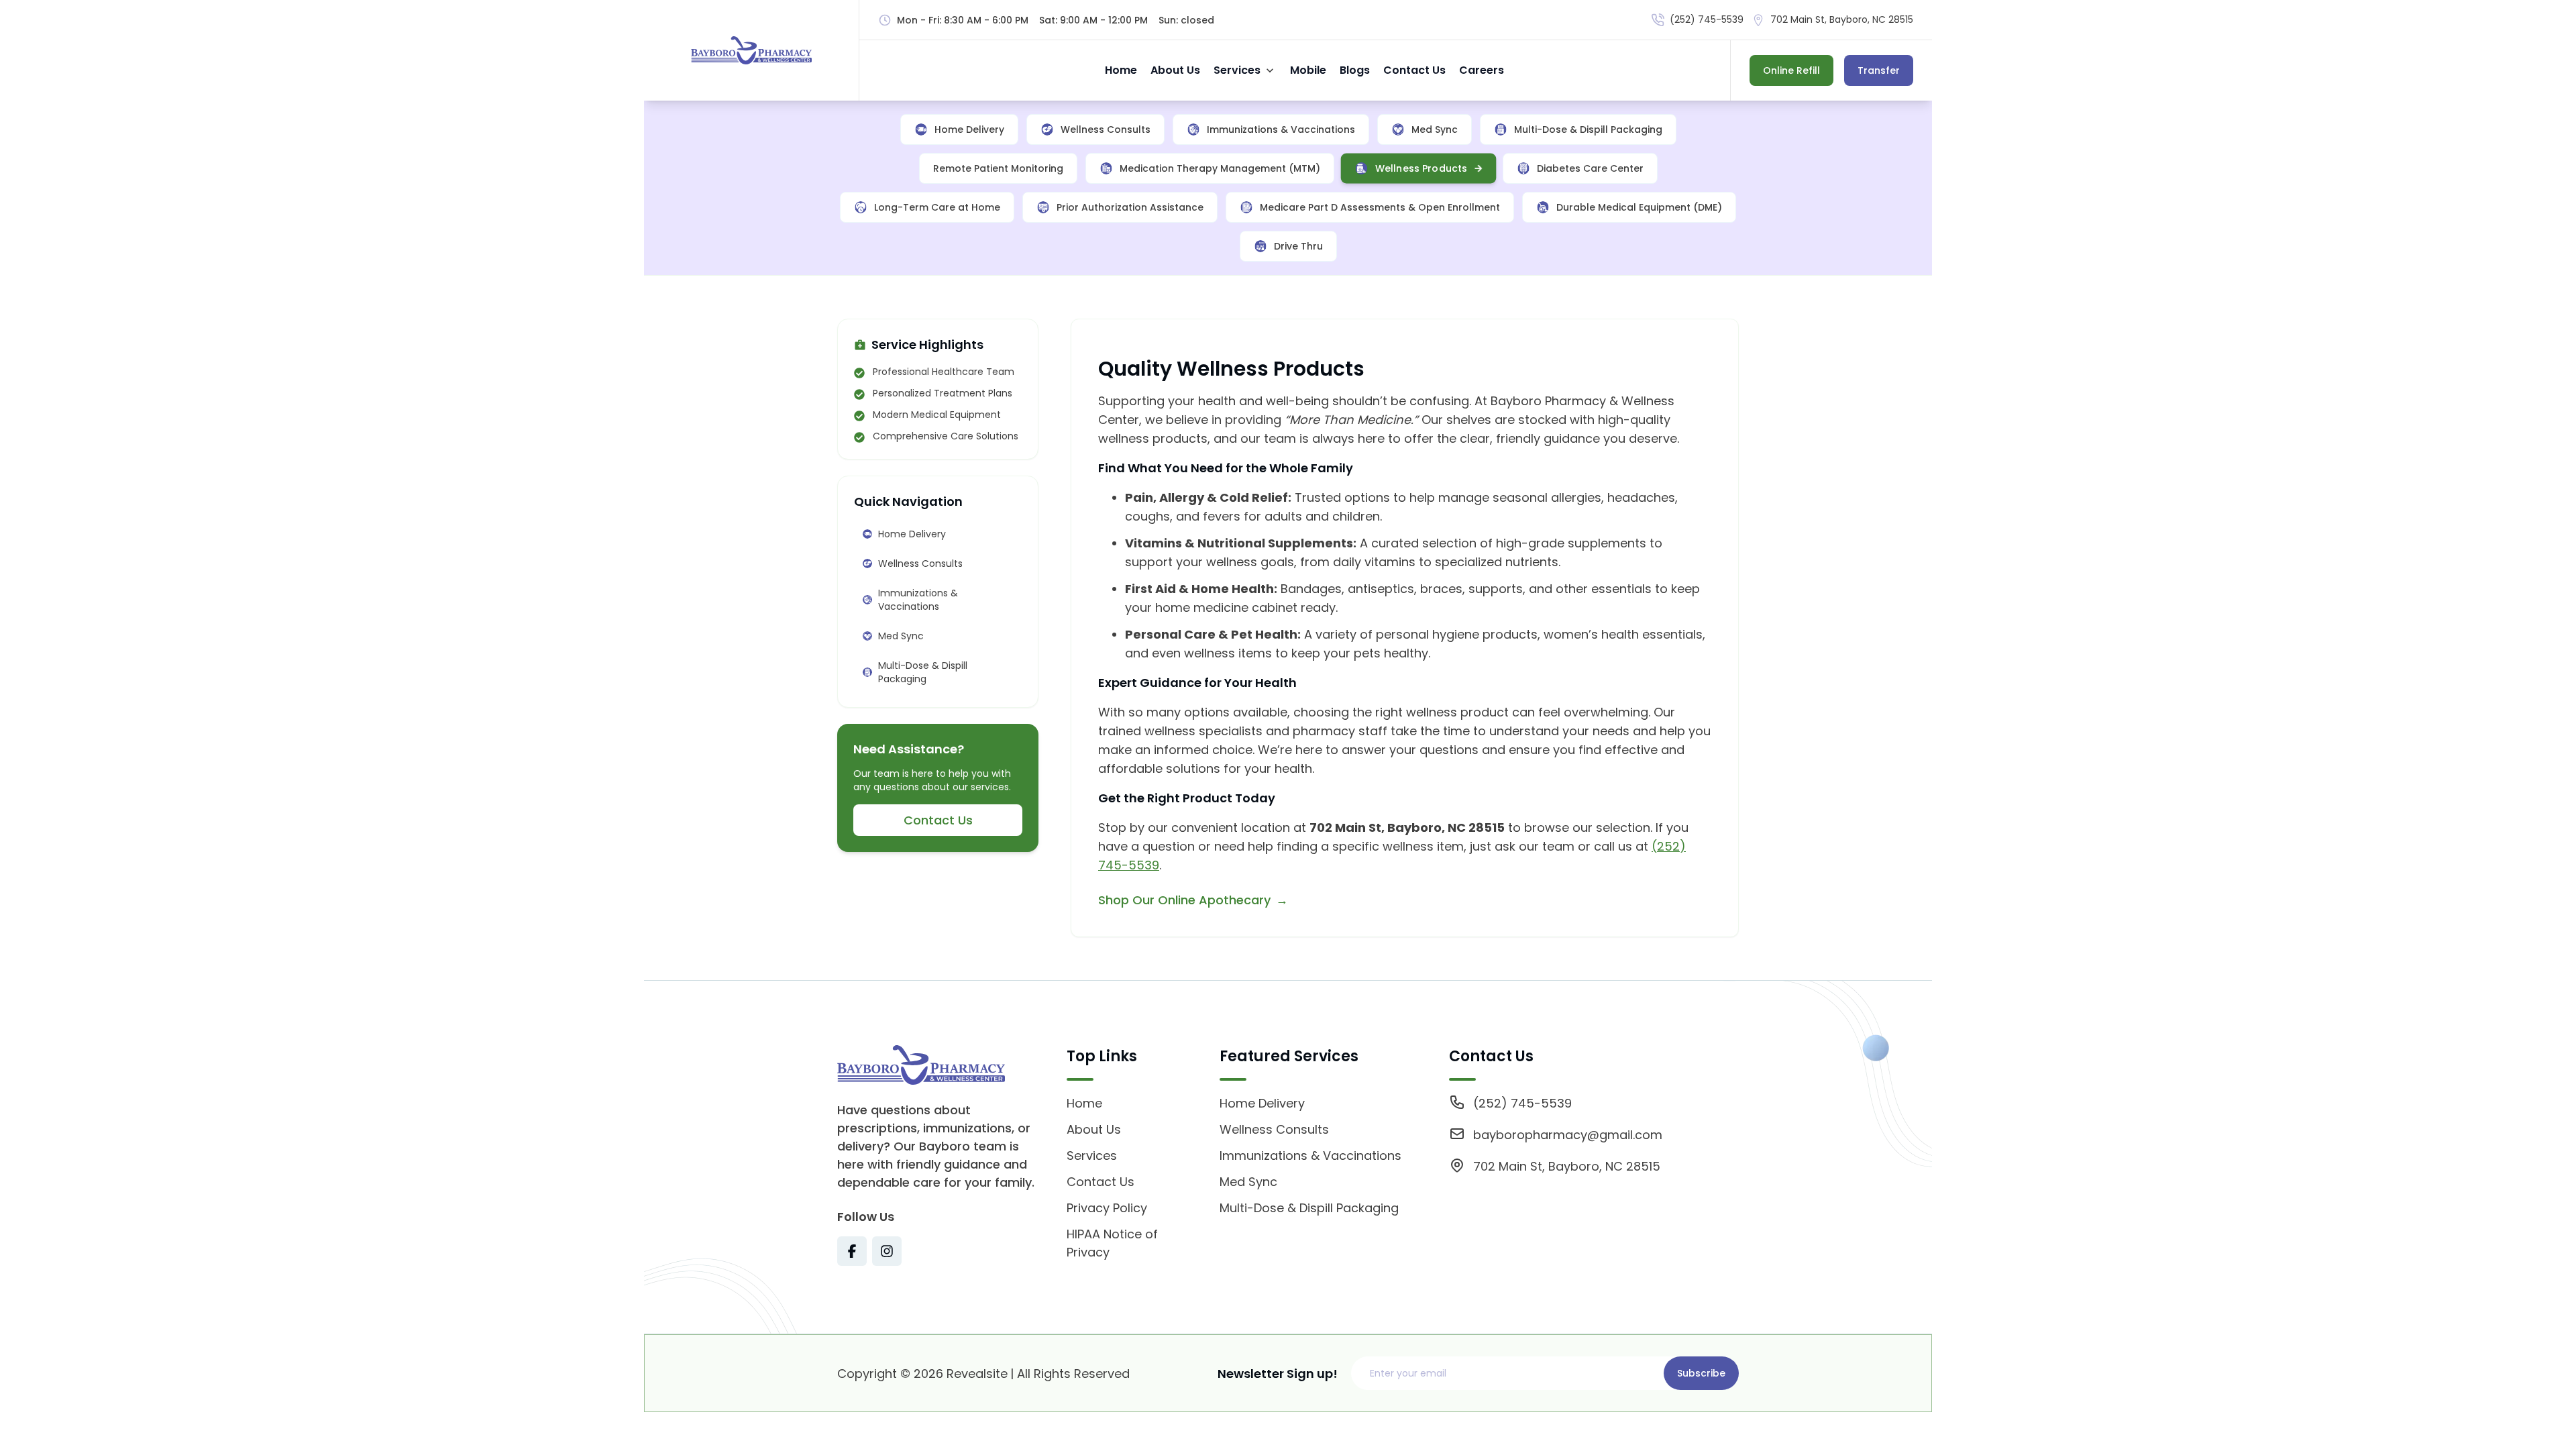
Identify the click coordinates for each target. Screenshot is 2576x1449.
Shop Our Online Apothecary (1184, 900)
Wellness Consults (1274, 1129)
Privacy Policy (1107, 1208)
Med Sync (1248, 1182)
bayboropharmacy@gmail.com (1568, 1135)
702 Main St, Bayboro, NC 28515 (1842, 19)
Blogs (1355, 70)
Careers (1482, 70)
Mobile (1308, 70)
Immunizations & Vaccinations (1310, 1156)
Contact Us (1414, 70)
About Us (1175, 70)
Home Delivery (1262, 1103)
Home (1121, 70)
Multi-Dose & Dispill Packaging (1309, 1208)
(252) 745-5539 (1707, 19)
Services (1237, 70)
